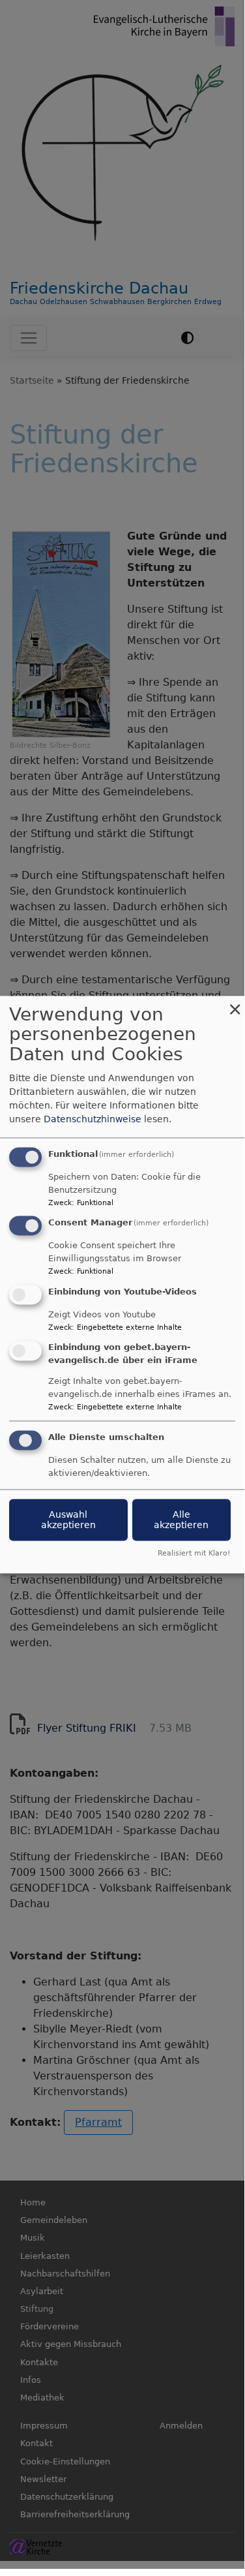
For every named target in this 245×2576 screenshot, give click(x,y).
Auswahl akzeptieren (68, 1520)
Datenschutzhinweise (93, 1119)
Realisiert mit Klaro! (194, 1553)
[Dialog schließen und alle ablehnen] (235, 1004)
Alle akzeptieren (181, 1520)
